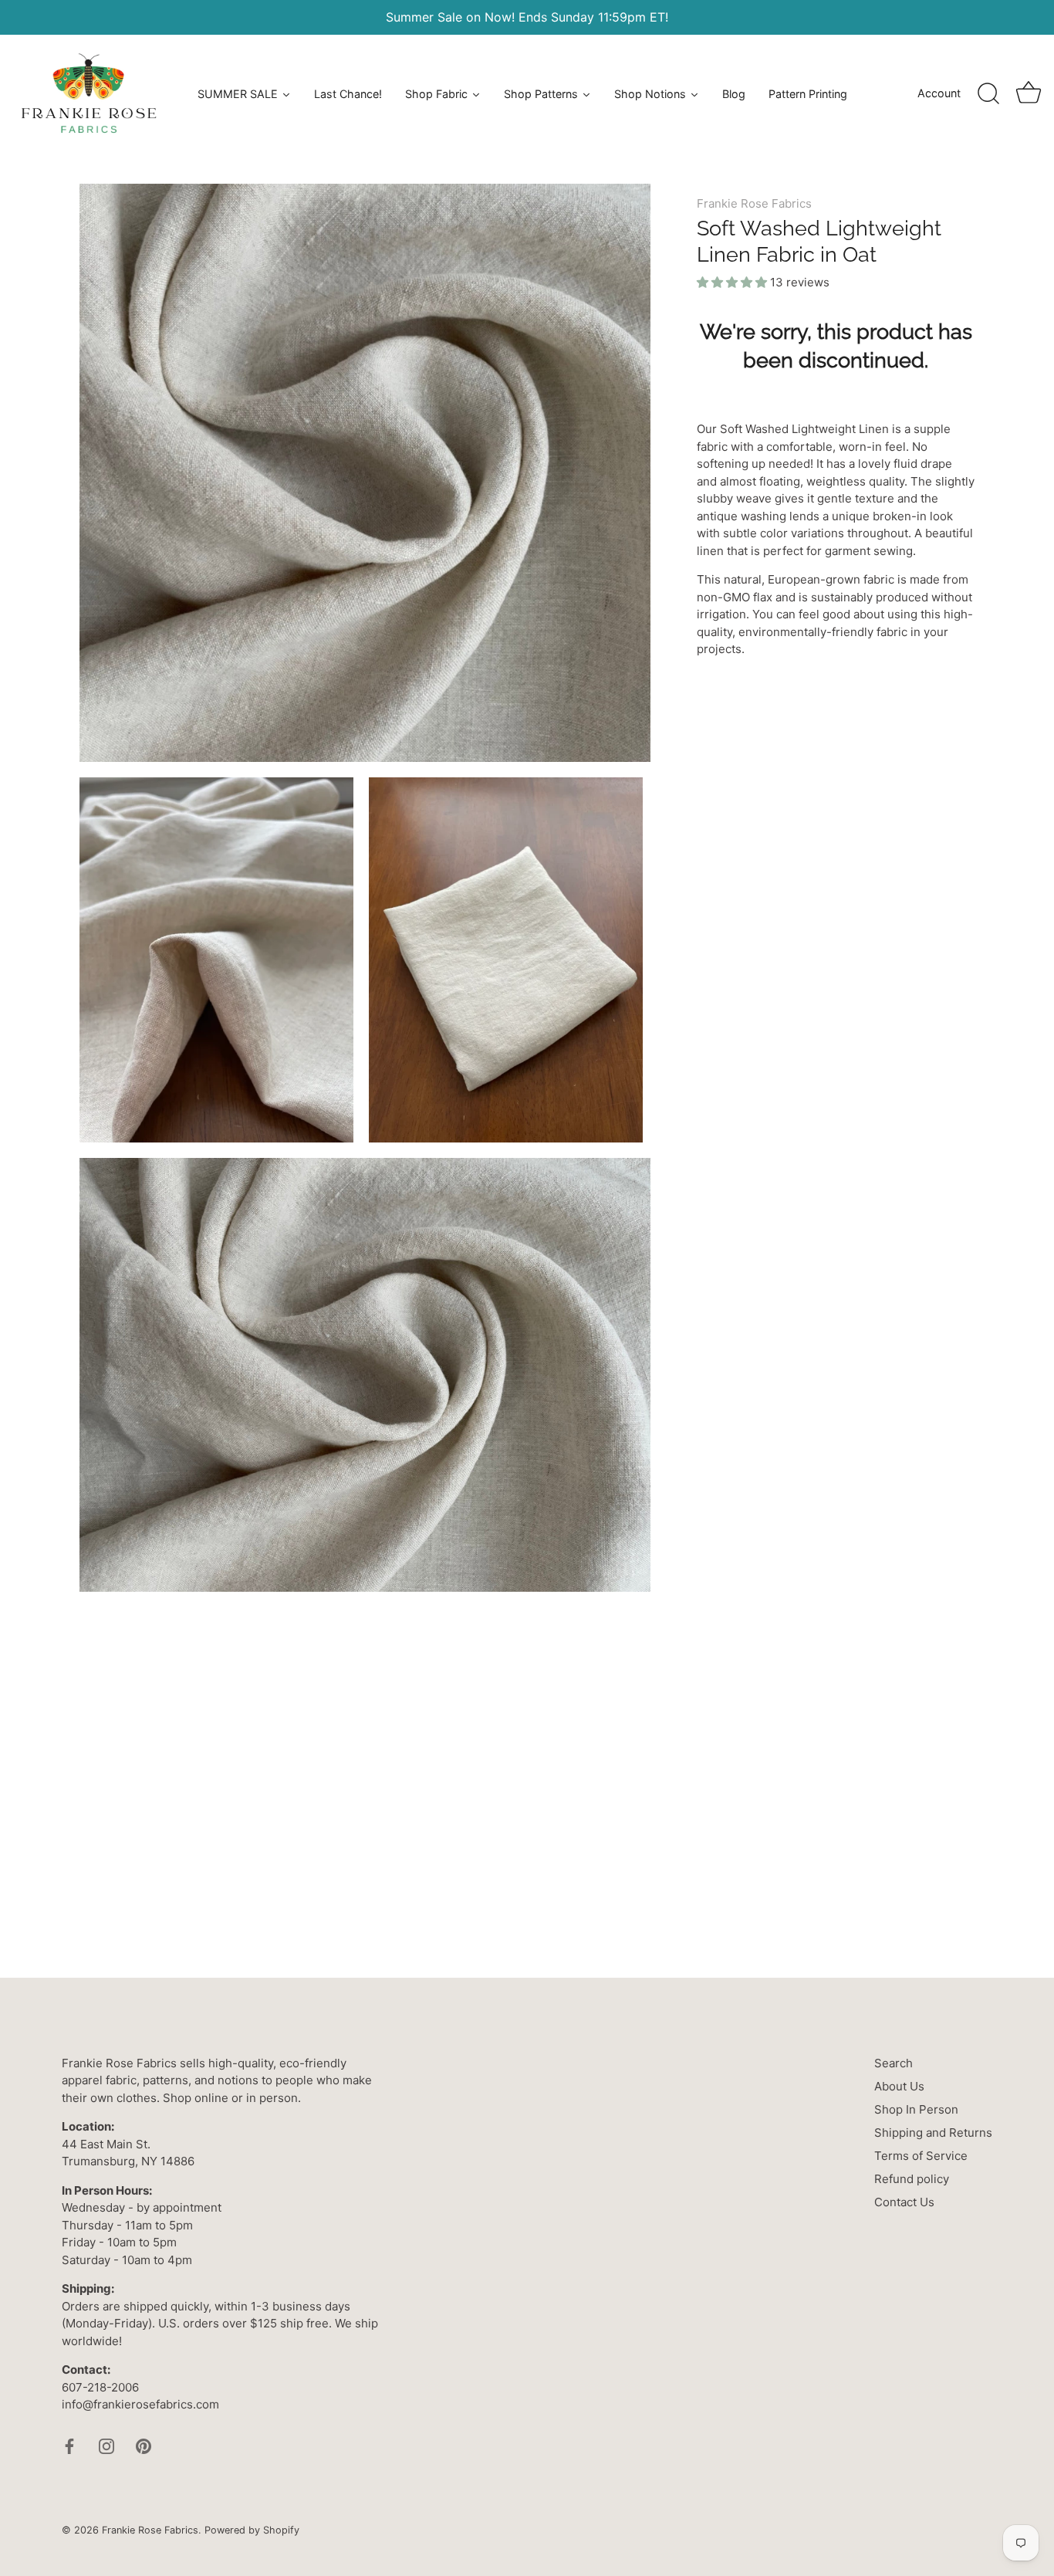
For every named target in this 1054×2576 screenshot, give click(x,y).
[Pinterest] (144, 2445)
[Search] (988, 94)
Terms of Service (921, 2156)
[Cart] (1029, 94)
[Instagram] (106, 2445)
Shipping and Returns (933, 2133)
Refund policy (912, 2179)
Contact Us (904, 2202)
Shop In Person (916, 2109)
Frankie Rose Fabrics (754, 203)
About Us (899, 2086)
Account (939, 93)
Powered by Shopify (252, 2530)
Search (894, 2063)
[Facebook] (69, 2445)
